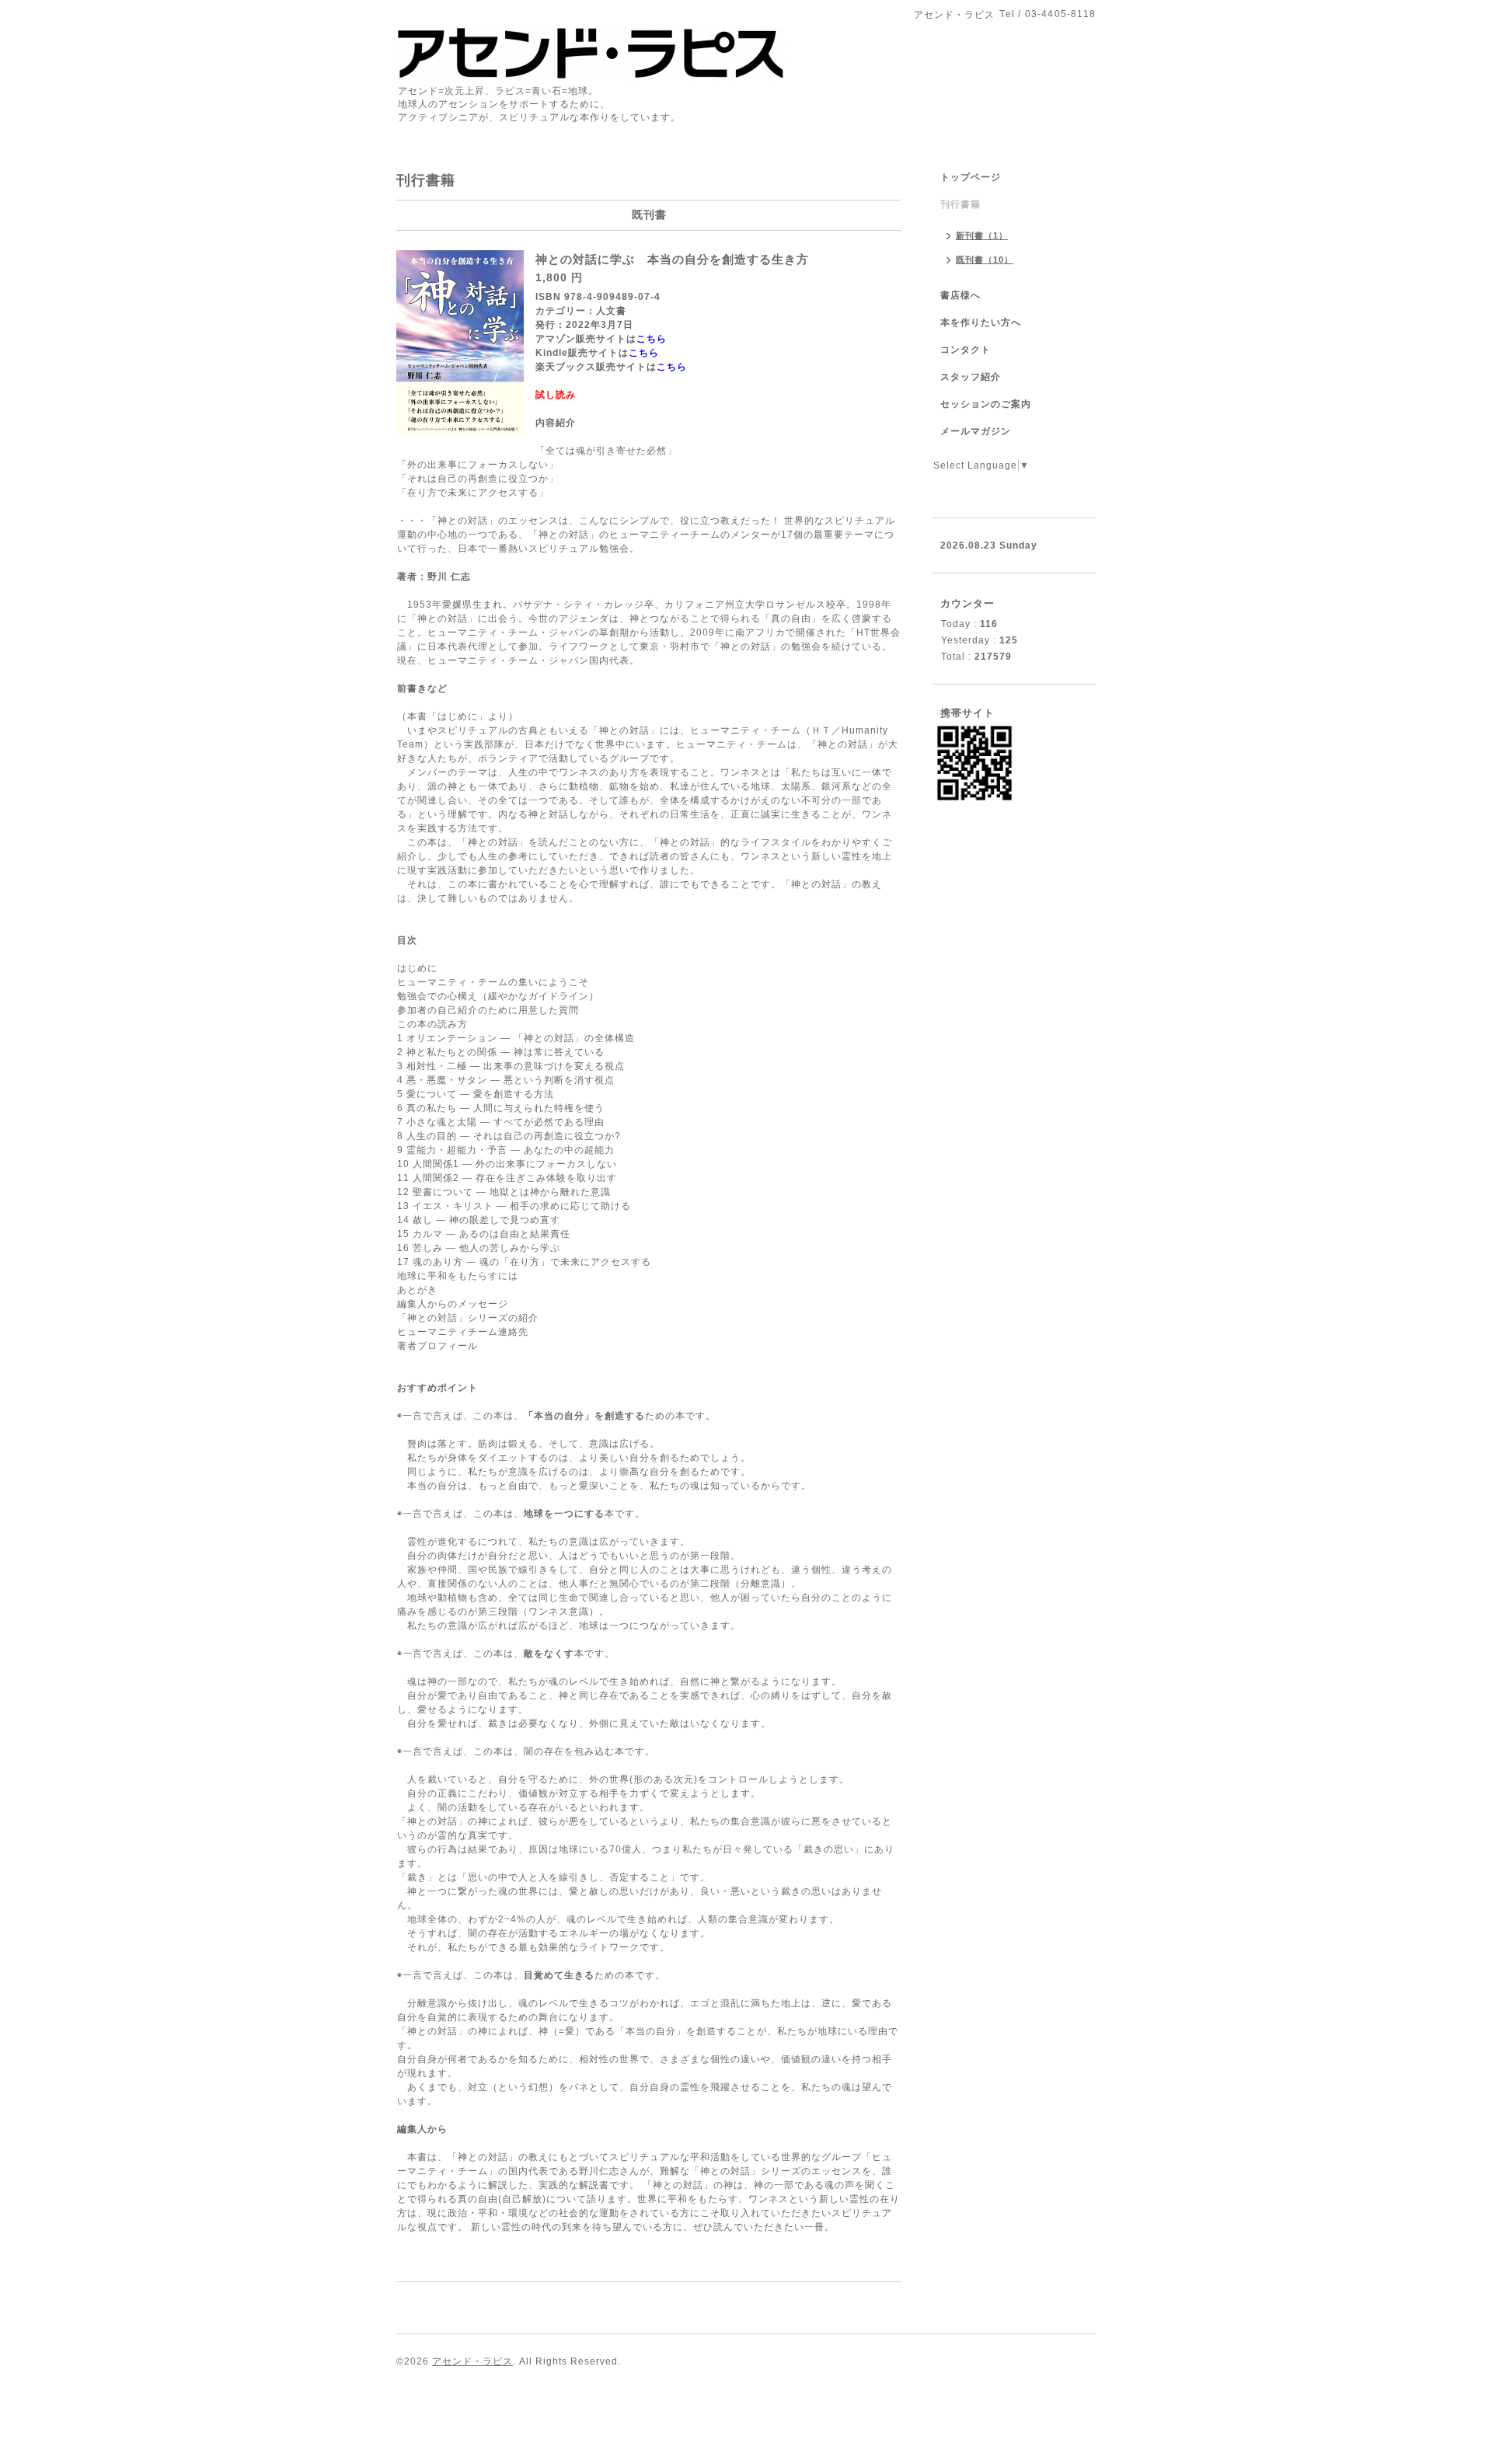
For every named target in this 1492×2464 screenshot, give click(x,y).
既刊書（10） (985, 260)
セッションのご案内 (986, 404)
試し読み (557, 395)
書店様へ (960, 295)
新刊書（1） (982, 235)
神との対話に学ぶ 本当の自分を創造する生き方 (672, 259)
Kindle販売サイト (577, 353)
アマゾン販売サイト (581, 339)
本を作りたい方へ (981, 322)
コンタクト (966, 350)
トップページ (971, 177)
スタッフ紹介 (971, 377)
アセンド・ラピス (472, 2361)
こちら (652, 339)
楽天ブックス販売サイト (591, 367)
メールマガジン (976, 431)
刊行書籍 (960, 204)
